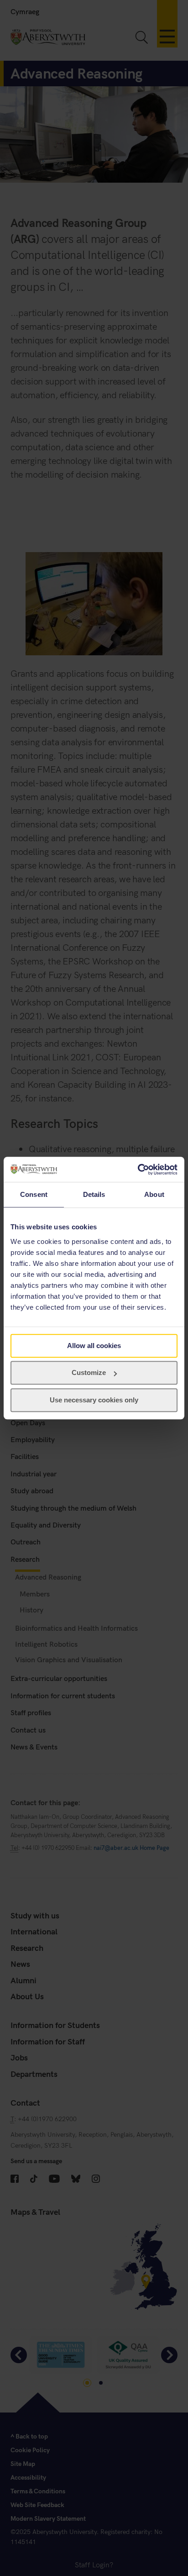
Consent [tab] (34, 1194)
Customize (89, 1372)
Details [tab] (94, 1194)
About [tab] (154, 1194)
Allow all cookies (94, 1346)
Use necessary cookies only (94, 1400)
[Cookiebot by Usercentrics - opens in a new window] (138, 1169)
